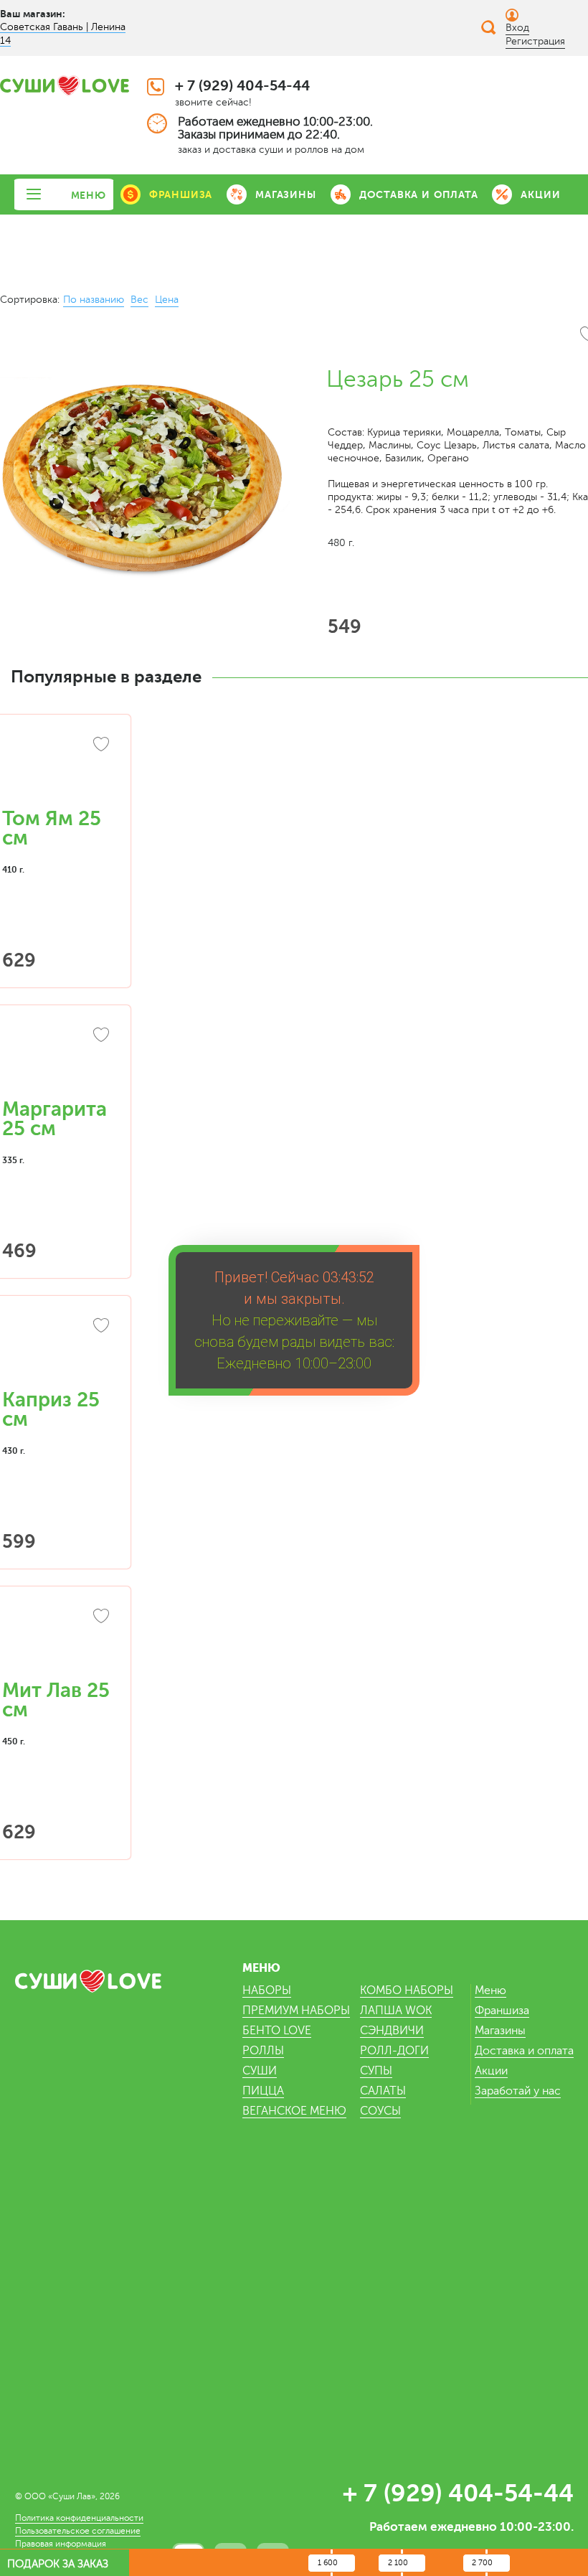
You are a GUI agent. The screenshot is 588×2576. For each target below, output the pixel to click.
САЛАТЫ (383, 2091)
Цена (167, 300)
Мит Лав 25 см (56, 1700)
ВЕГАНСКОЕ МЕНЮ (294, 2111)
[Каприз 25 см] (57, 1350)
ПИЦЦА (263, 2091)
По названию (94, 300)
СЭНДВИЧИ (392, 2031)
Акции (491, 2071)
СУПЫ (376, 2071)
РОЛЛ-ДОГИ (394, 2051)
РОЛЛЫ (263, 2051)
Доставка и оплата (524, 2051)
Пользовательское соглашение (78, 2531)
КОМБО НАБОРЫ (407, 1990)
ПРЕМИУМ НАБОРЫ (296, 2011)
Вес (139, 300)
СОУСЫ (380, 2111)
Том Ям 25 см (52, 828)
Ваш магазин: (33, 14)
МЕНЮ (89, 195)
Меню (490, 1990)
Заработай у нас (518, 2091)
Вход (517, 28)
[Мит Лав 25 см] (57, 1640)
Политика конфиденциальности (79, 2518)
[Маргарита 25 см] (57, 1059)
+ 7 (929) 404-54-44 (242, 86)
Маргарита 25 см (54, 1119)
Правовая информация (61, 2544)
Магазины (500, 2031)
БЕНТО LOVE (277, 2031)
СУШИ (260, 2071)
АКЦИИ (540, 194)
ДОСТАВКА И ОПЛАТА (419, 194)
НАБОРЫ (267, 1990)
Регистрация (535, 41)
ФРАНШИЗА (181, 194)
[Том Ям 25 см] (57, 768)
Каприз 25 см (51, 1410)
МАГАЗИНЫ (285, 194)
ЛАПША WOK (396, 2011)
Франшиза (502, 2011)
